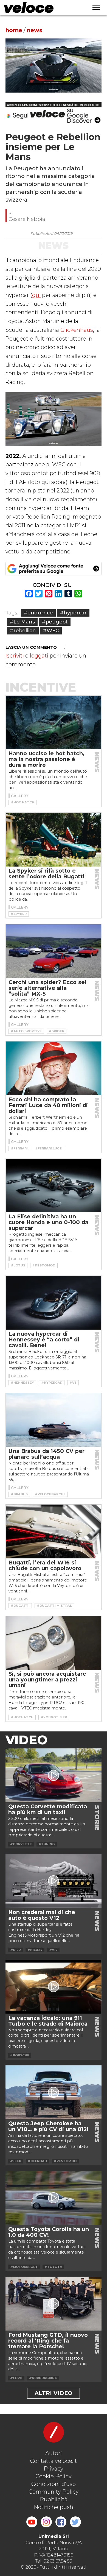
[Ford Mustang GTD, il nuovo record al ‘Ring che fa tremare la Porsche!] (54, 2304)
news (35, 30)
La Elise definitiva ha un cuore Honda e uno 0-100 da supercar (48, 1222)
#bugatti (20, 1606)
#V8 (73, 1383)
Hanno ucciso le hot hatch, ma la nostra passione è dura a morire (47, 759)
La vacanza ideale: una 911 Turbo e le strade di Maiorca (48, 2021)
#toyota (53, 2267)
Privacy (54, 2469)
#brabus (19, 1494)
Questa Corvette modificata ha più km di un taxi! (48, 1809)
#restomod (44, 1265)
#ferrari (19, 1148)
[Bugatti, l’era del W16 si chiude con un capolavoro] (54, 1531)
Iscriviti (15, 656)
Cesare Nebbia (27, 219)
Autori (54, 2453)
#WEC (51, 630)
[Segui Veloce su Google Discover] (54, 113)
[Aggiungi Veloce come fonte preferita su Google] (54, 569)
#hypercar (73, 613)
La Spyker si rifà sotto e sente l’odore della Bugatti (47, 874)
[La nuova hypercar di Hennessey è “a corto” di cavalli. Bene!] (54, 1303)
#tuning (47, 1844)
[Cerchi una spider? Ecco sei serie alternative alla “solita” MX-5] (54, 951)
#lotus (18, 1265)
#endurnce (38, 613)
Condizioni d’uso (54, 2484)
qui (36, 295)
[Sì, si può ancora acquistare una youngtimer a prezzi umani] (54, 1643)
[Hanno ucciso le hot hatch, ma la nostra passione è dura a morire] (54, 723)
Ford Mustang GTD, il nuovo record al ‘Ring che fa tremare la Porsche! (48, 2341)
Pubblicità (54, 2499)
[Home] (42, 8)
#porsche (20, 2055)
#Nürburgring (43, 2378)
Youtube (32, 2522)
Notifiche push (54, 2507)
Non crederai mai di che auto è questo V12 (42, 1915)
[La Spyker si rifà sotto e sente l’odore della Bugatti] (54, 840)
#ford (16, 2378)
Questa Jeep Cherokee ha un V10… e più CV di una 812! (48, 2126)
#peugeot (55, 622)
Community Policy (54, 2492)
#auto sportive (26, 1031)
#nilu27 (35, 1950)
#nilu (16, 1950)
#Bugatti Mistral (54, 1606)
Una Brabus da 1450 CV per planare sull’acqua (47, 1454)
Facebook (61, 2522)
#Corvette (21, 1844)
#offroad (37, 2161)
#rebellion (23, 630)
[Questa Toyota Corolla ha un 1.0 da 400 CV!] (54, 2198)
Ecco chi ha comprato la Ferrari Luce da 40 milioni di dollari (48, 1105)
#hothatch (22, 1717)
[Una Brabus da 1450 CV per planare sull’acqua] (54, 1420)
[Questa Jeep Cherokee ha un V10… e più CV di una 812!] (54, 2092)
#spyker (19, 914)
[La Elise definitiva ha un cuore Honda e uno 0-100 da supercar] (54, 1186)
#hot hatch (22, 802)
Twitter (75, 2522)
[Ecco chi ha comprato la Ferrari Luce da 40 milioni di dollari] (54, 1068)
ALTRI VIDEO (54, 2393)
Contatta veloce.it (54, 2461)
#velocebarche (50, 1494)
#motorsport (24, 2267)
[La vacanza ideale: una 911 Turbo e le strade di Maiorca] (54, 1987)
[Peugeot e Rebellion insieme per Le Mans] (54, 66)
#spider (57, 1031)
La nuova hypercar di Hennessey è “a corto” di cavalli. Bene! (44, 1339)
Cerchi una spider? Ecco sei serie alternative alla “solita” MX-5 (47, 988)
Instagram (46, 2522)
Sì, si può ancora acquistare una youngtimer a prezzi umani (47, 1680)
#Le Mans (22, 622)
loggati (39, 656)
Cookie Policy (54, 2476)
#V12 (53, 1950)
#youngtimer (54, 1717)
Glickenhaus (77, 330)
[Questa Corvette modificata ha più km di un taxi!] (54, 1775)
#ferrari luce (48, 1148)
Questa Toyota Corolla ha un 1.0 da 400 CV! (49, 2232)
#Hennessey (22, 1383)
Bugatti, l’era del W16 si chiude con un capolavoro (45, 1565)
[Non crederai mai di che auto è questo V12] (54, 1881)
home (14, 30)
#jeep (16, 2161)
